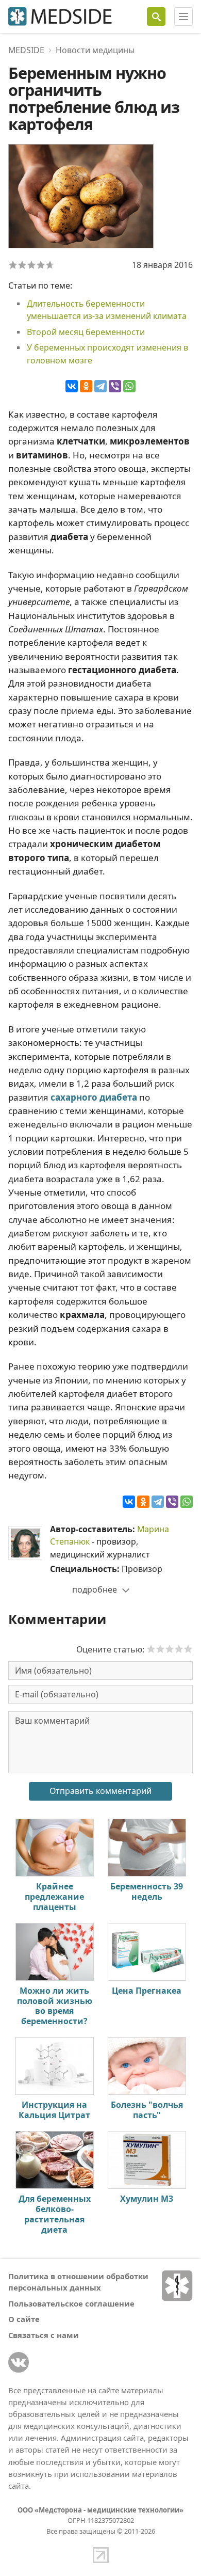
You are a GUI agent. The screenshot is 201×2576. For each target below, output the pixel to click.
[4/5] (41, 265)
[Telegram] (100, 386)
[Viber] (115, 386)
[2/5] (22, 265)
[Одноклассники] (86, 386)
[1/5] (13, 265)
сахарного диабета (94, 1097)
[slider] (170, 1649)
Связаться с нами (44, 2335)
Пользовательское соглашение (71, 2303)
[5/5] (50, 265)
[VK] (19, 2362)
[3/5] (31, 265)
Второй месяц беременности (86, 332)
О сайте (24, 2319)
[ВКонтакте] (72, 386)
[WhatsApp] (129, 386)
